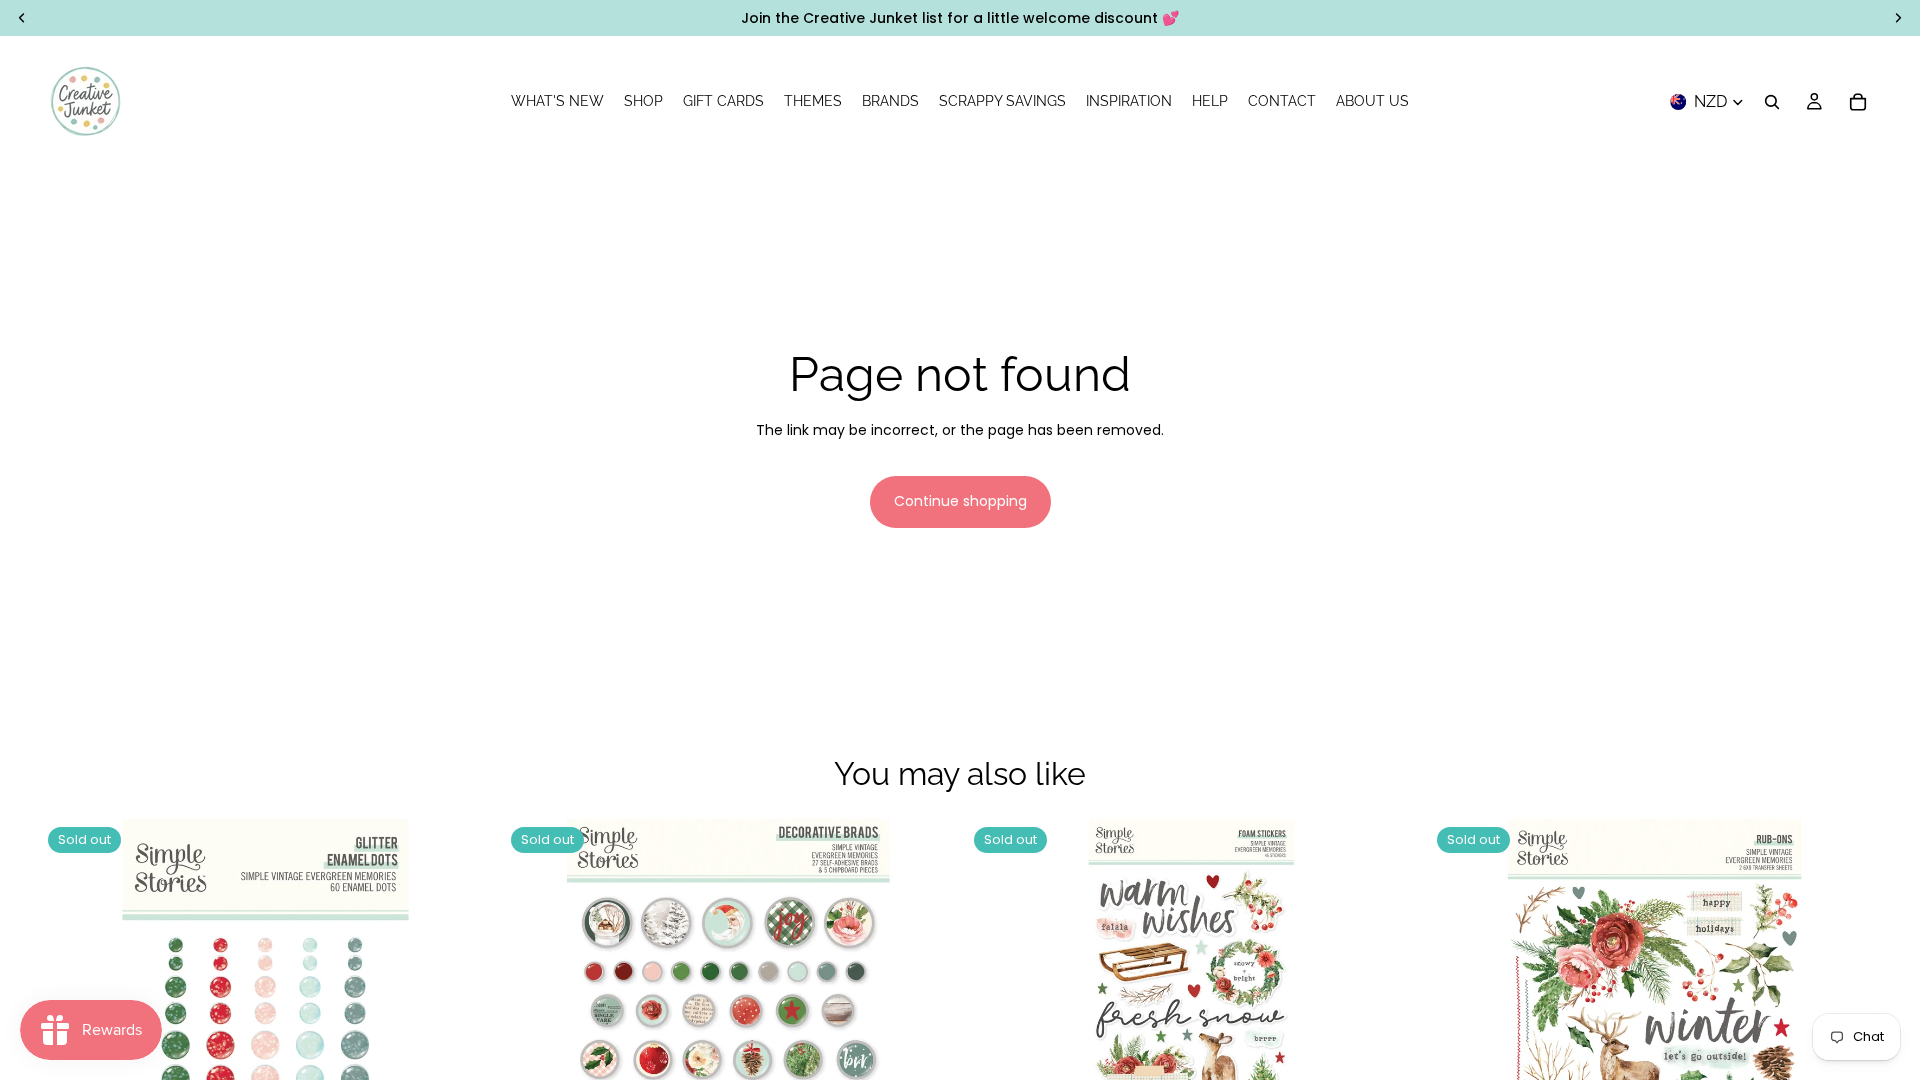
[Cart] (1858, 102)
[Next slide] (1387, 1045)
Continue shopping (960, 501)
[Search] (1772, 102)
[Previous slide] (996, 1045)
